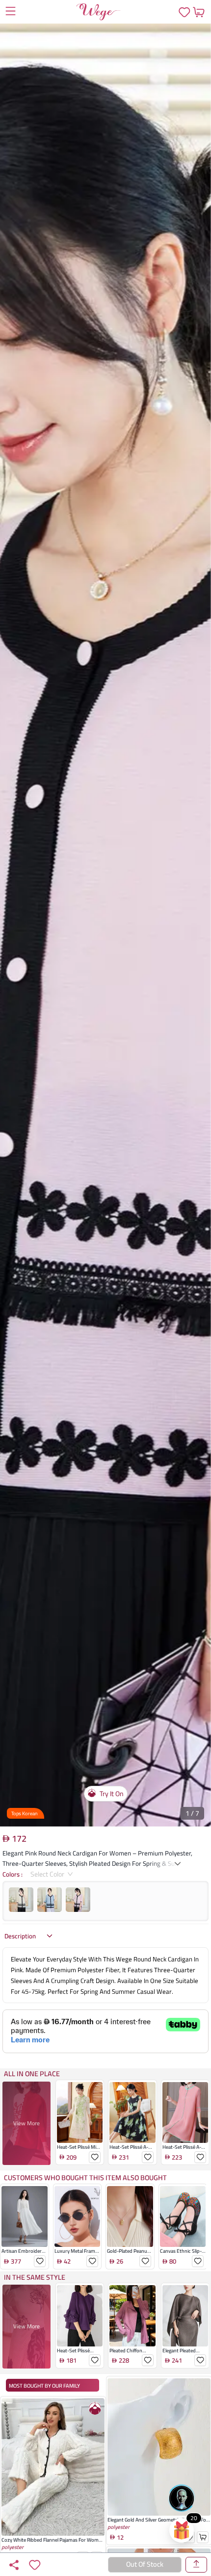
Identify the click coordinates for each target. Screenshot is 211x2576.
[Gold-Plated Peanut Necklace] (130, 2257)
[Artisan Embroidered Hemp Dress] (25, 2257)
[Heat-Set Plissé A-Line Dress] (132, 2153)
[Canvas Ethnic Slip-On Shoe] (183, 2257)
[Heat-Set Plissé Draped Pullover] (80, 2356)
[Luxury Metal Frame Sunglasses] (78, 2257)
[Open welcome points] (182, 2530)
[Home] (99, 12)
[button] (105, 925)
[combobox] (48, 1874)
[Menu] (10, 12)
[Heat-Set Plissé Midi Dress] (80, 2153)
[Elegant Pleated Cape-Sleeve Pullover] (185, 2356)
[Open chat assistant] (182, 2498)
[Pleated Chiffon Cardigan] (132, 2356)
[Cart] (198, 12)
